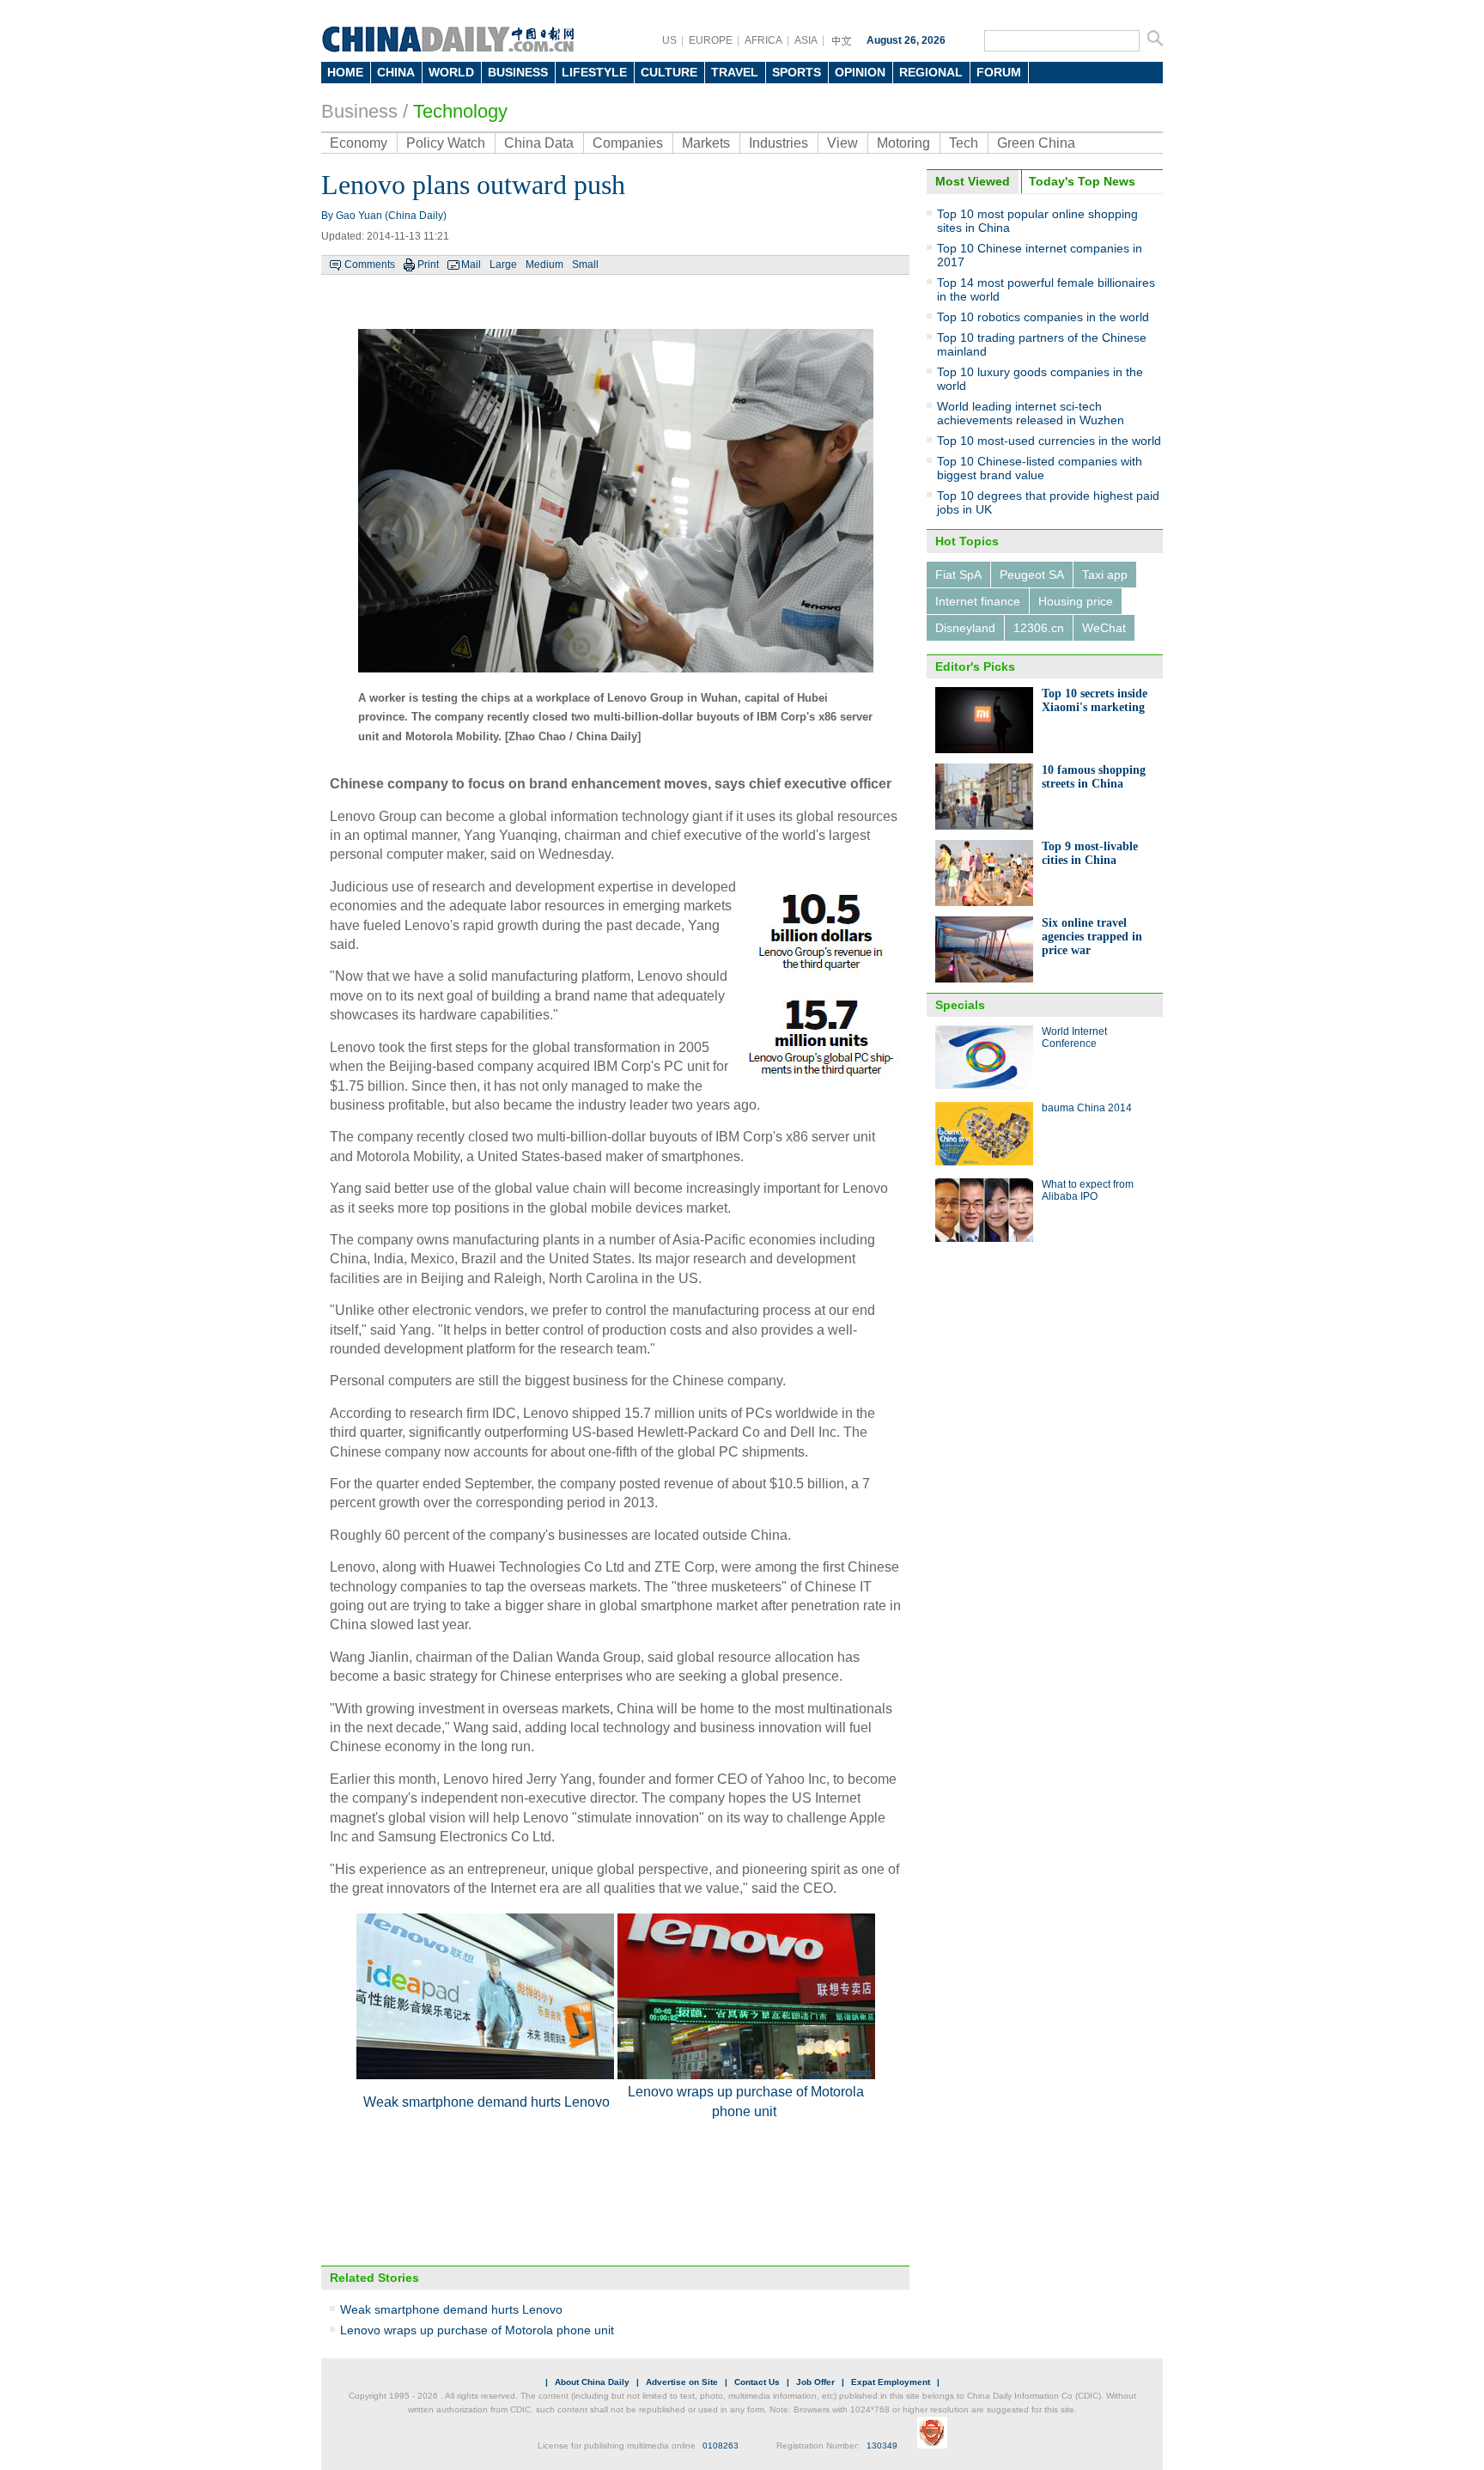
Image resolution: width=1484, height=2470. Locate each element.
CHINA (396, 72)
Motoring (903, 143)
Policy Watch (446, 143)
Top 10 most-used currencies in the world (1049, 441)
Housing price (1076, 601)
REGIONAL (931, 72)
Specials (960, 1005)
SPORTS (797, 72)
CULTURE (669, 72)
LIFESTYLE (594, 72)
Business (359, 111)
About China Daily (592, 2382)
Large (503, 265)
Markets (706, 143)
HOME (345, 72)
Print (428, 265)
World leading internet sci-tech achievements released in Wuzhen (1031, 413)
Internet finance (978, 601)
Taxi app (1105, 575)
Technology (460, 111)
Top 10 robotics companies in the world (1043, 317)
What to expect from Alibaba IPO (1088, 1190)
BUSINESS (518, 72)
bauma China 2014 (1087, 1108)
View (842, 143)
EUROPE (711, 40)
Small (585, 265)
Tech (964, 143)
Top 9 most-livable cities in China (1090, 853)
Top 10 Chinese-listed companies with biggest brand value (1040, 468)
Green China (1036, 143)
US (669, 40)
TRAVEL (735, 72)
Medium (544, 265)
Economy (359, 143)
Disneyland (965, 628)
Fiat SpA (958, 575)
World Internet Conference (1074, 1037)
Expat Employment (891, 2382)
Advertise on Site (682, 2382)
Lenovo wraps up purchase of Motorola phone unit (477, 2330)
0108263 (721, 2446)
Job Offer (815, 2382)
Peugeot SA (1032, 575)
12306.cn (1039, 628)
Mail (471, 265)
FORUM (999, 72)
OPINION (860, 72)
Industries (778, 143)
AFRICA (763, 40)
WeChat (1104, 628)
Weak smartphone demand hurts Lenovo (487, 2102)
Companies (628, 143)
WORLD (451, 72)
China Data (539, 143)
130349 (882, 2446)
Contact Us (757, 2382)
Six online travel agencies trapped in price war (1092, 937)
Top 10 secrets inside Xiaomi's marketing (1095, 700)
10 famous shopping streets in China (1094, 777)
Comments (370, 265)
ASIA (806, 40)
